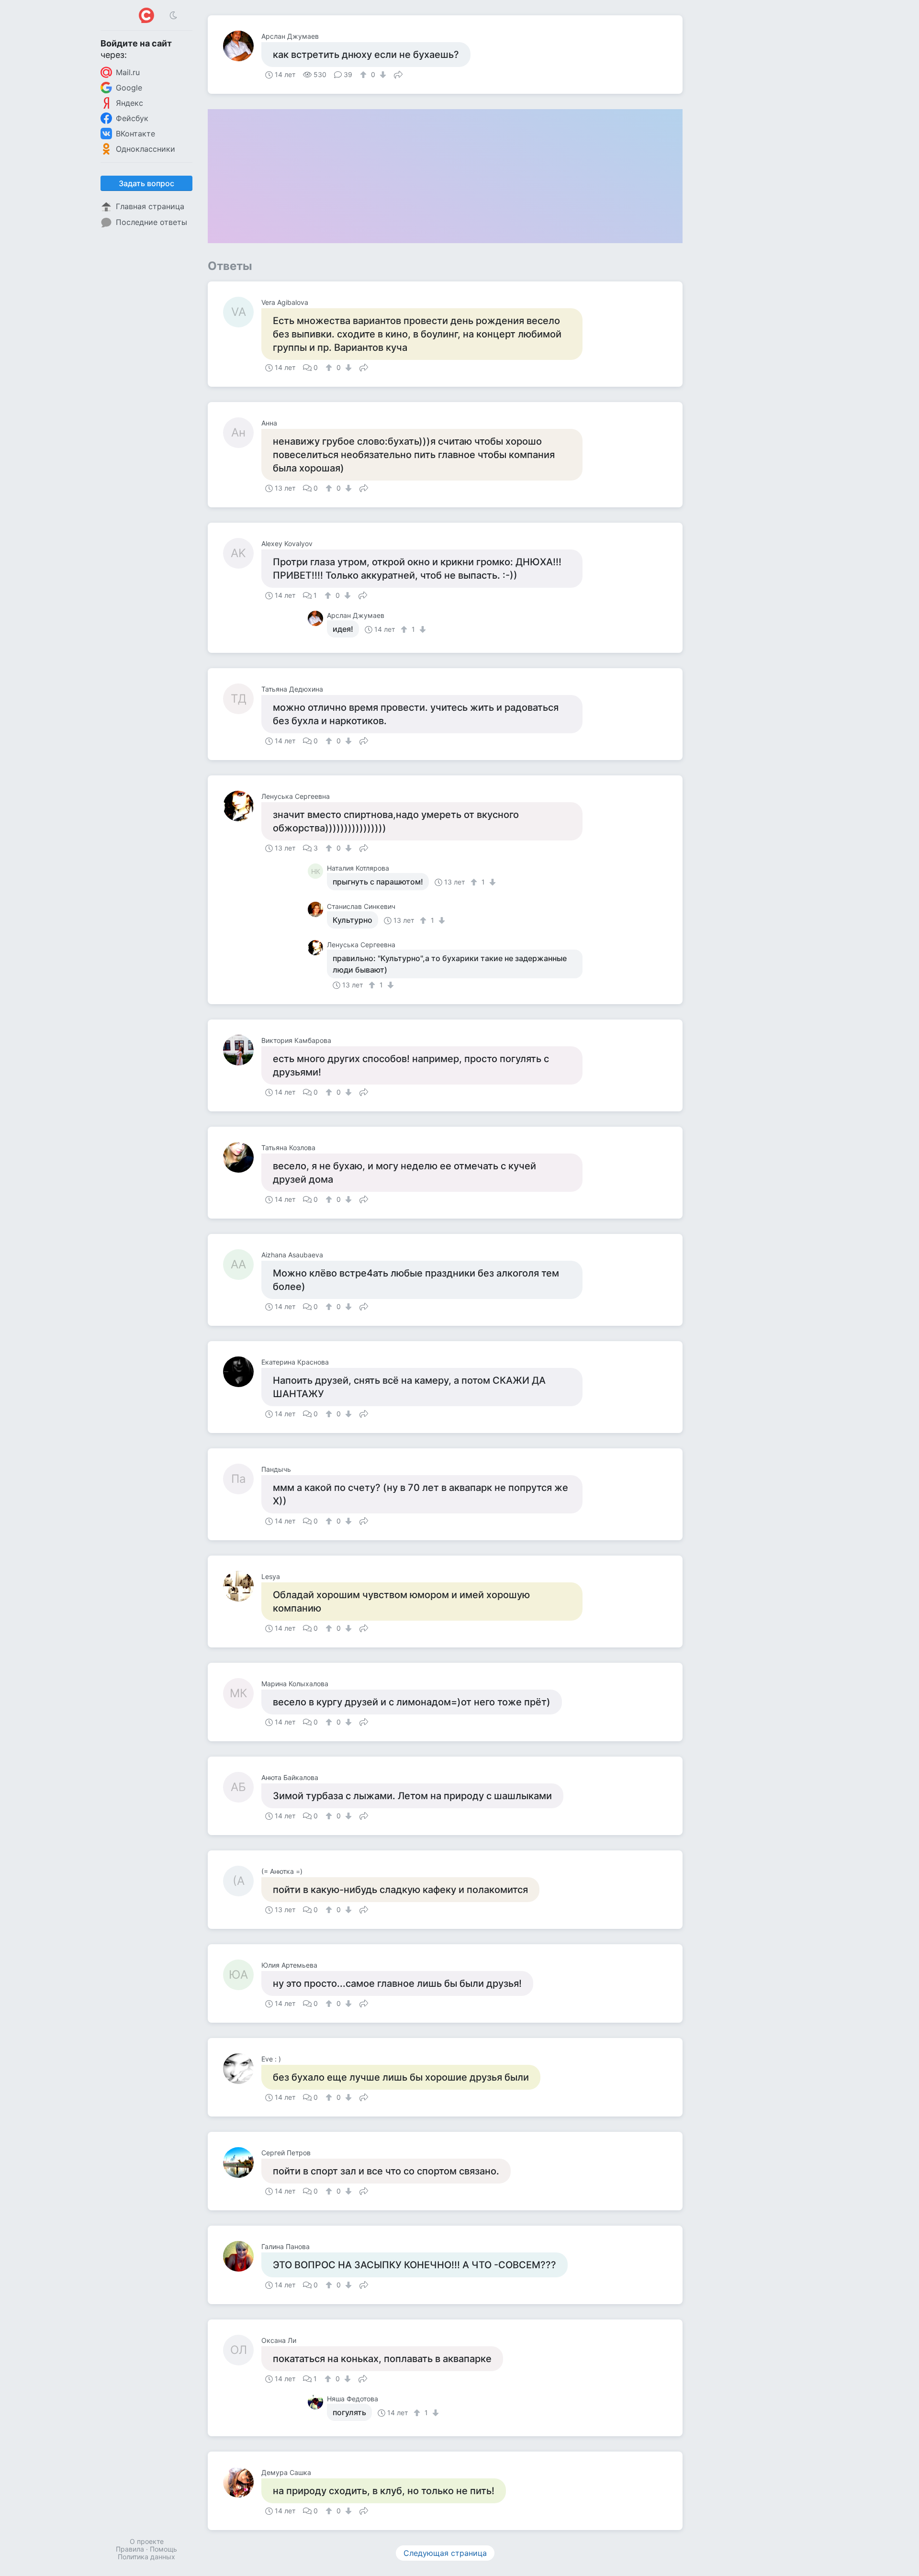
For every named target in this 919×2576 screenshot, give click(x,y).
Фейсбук (132, 118)
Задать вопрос (146, 183)
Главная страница (150, 206)
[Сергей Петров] (242, 2162)
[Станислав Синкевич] (317, 909)
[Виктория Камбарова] (242, 1050)
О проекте (147, 2541)
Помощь (163, 2549)
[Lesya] (242, 1586)
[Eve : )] (242, 2069)
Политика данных (146, 2557)
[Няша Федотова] (317, 2402)
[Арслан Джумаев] (242, 46)
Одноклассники (146, 149)
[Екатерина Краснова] (242, 1372)
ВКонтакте (135, 134)
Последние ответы (151, 222)
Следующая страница (445, 2553)
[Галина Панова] (242, 2256)
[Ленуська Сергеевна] (242, 806)
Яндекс (129, 103)
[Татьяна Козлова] (242, 1157)
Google (129, 88)
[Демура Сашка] (242, 2482)
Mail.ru (128, 72)
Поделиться (398, 74)
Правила (130, 2549)
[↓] (382, 75)
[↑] (364, 75)
